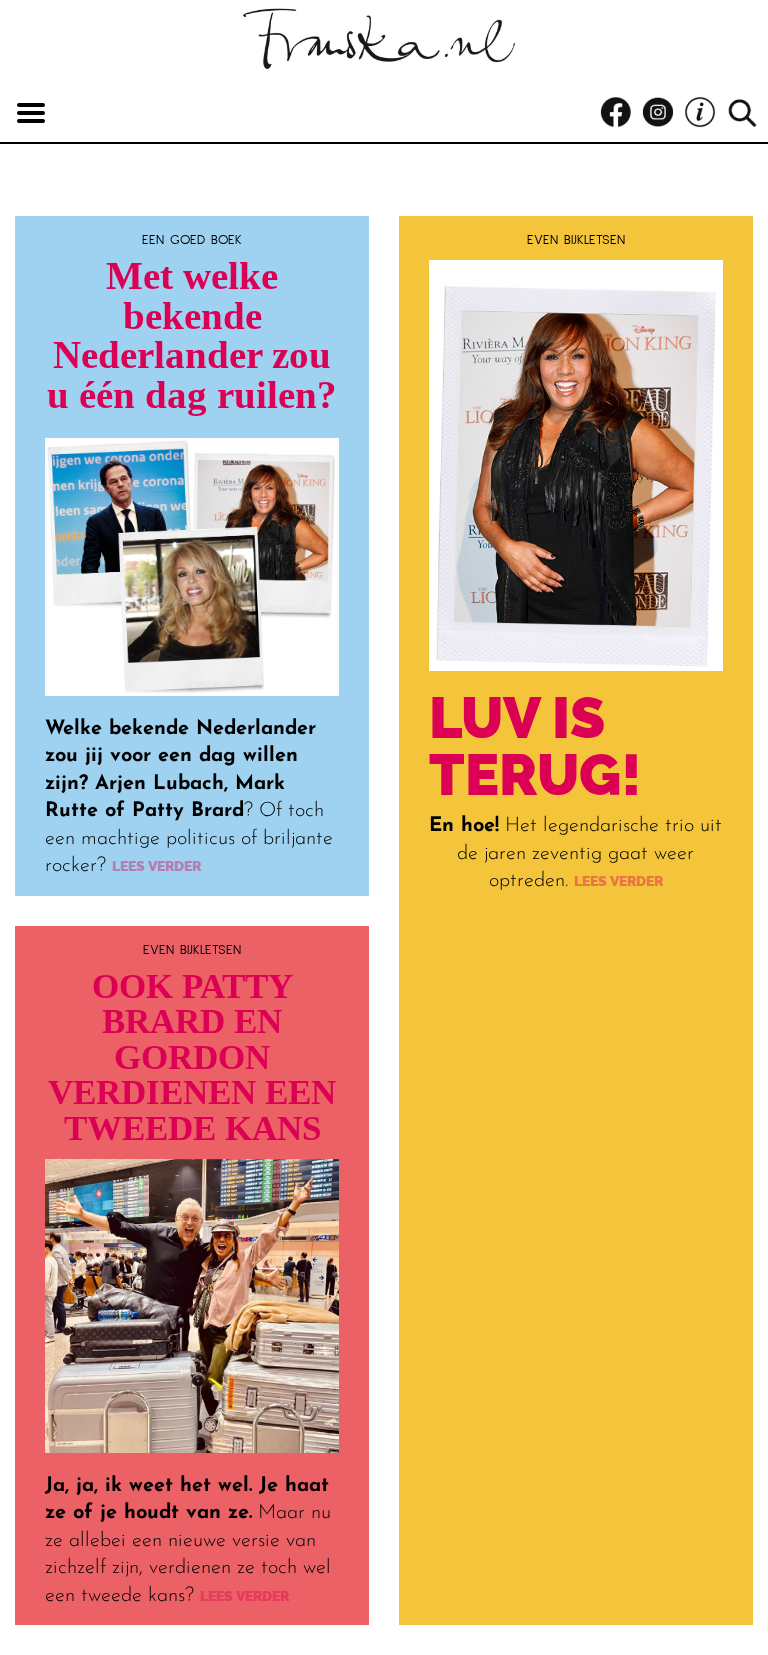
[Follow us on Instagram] (663, 113)
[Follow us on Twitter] (705, 113)
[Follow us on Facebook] (621, 113)
